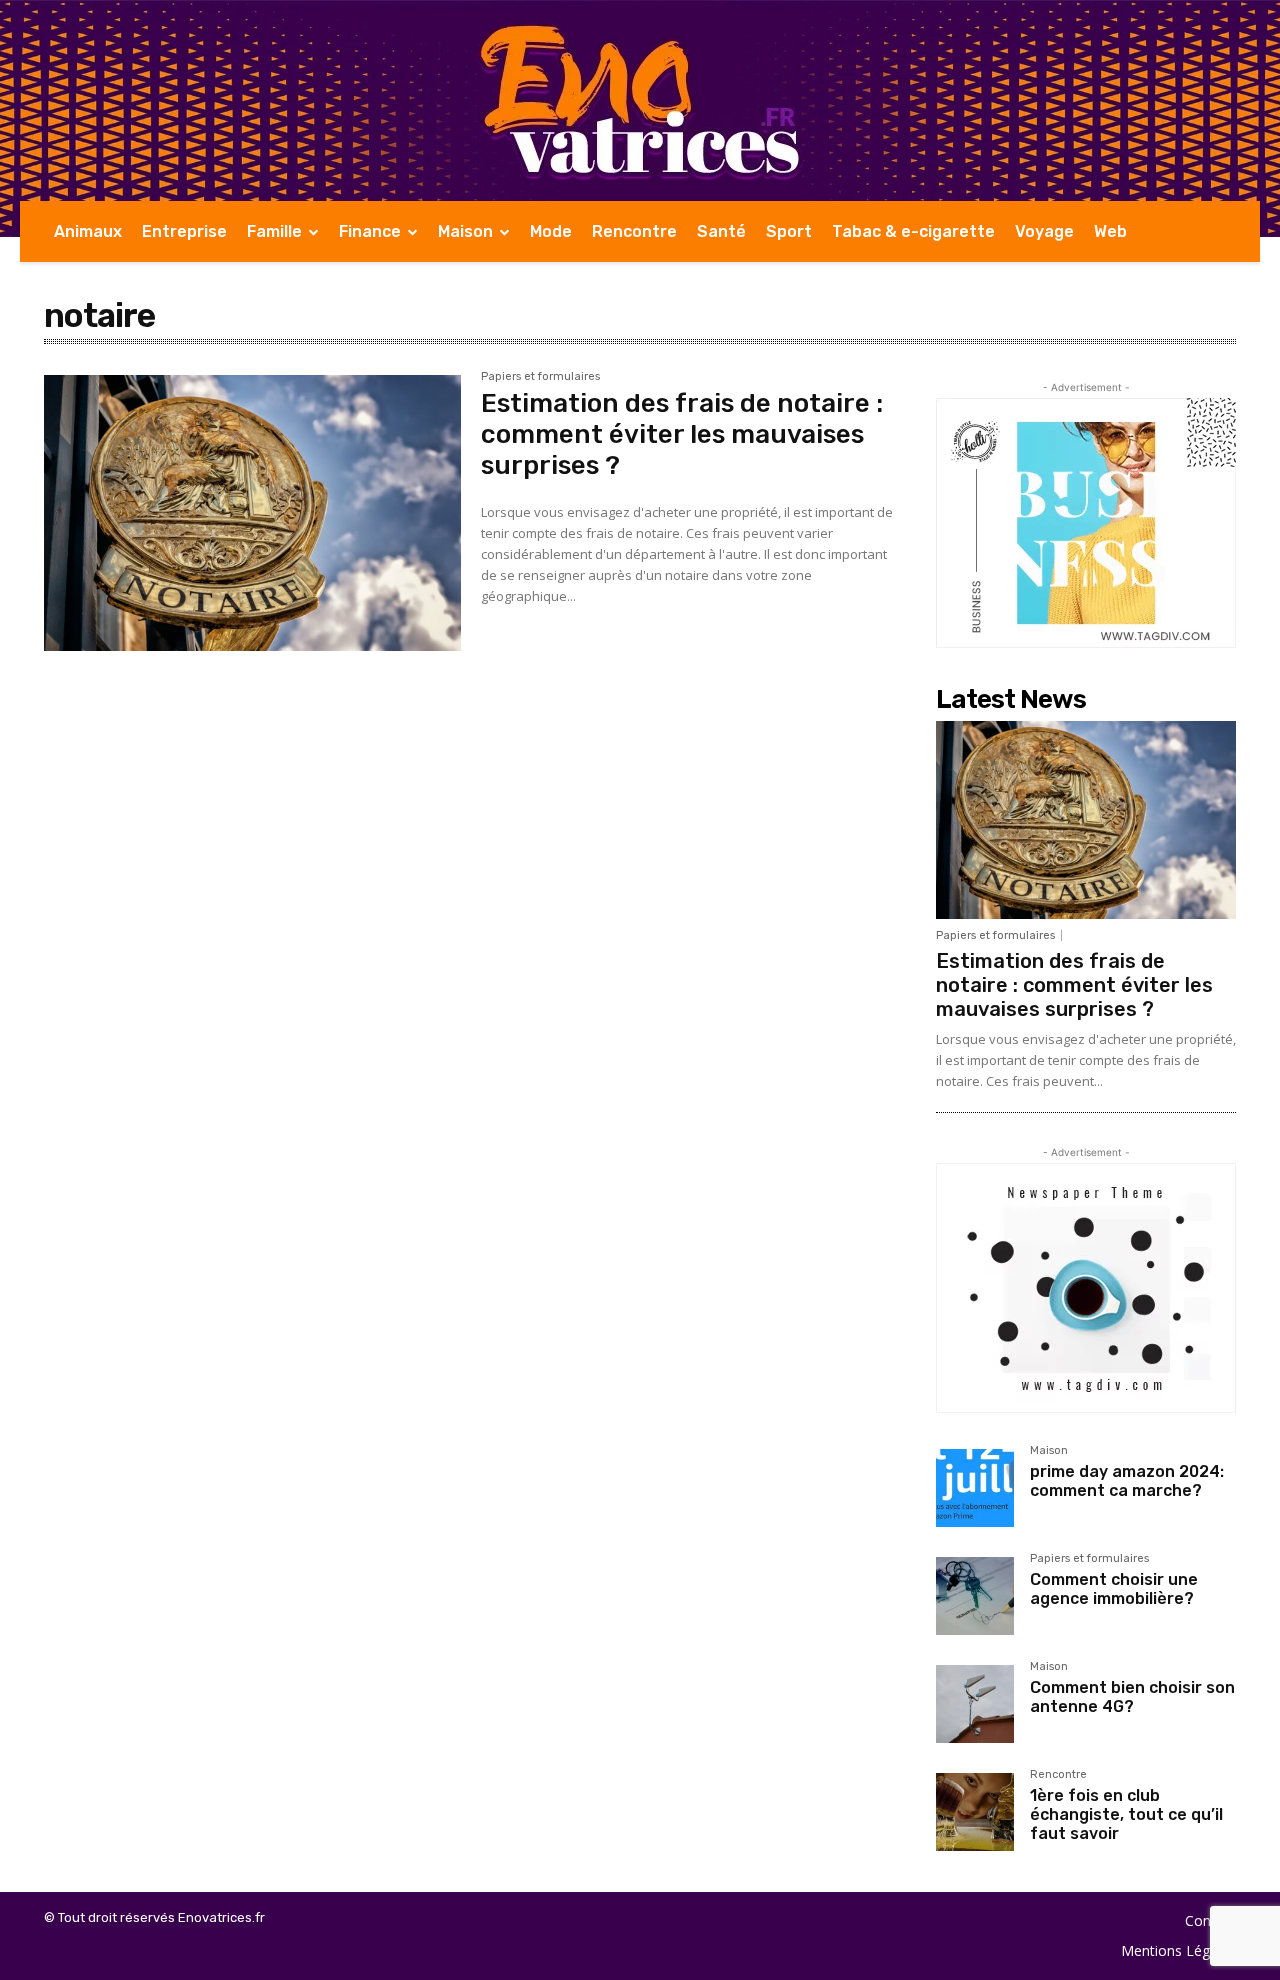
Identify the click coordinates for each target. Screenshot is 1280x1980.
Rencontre (1058, 1775)
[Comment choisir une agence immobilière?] (975, 1596)
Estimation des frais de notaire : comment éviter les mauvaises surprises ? (682, 434)
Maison (1049, 1451)
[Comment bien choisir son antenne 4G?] (975, 1704)
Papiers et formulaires (540, 377)
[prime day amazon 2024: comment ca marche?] (975, 1488)
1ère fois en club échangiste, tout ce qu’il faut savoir (1126, 1814)
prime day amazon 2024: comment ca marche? (1127, 1481)
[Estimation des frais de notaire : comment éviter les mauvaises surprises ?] (252, 513)
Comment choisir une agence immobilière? (1114, 1589)
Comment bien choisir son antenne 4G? (1132, 1697)
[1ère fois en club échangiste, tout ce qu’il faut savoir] (975, 1812)
